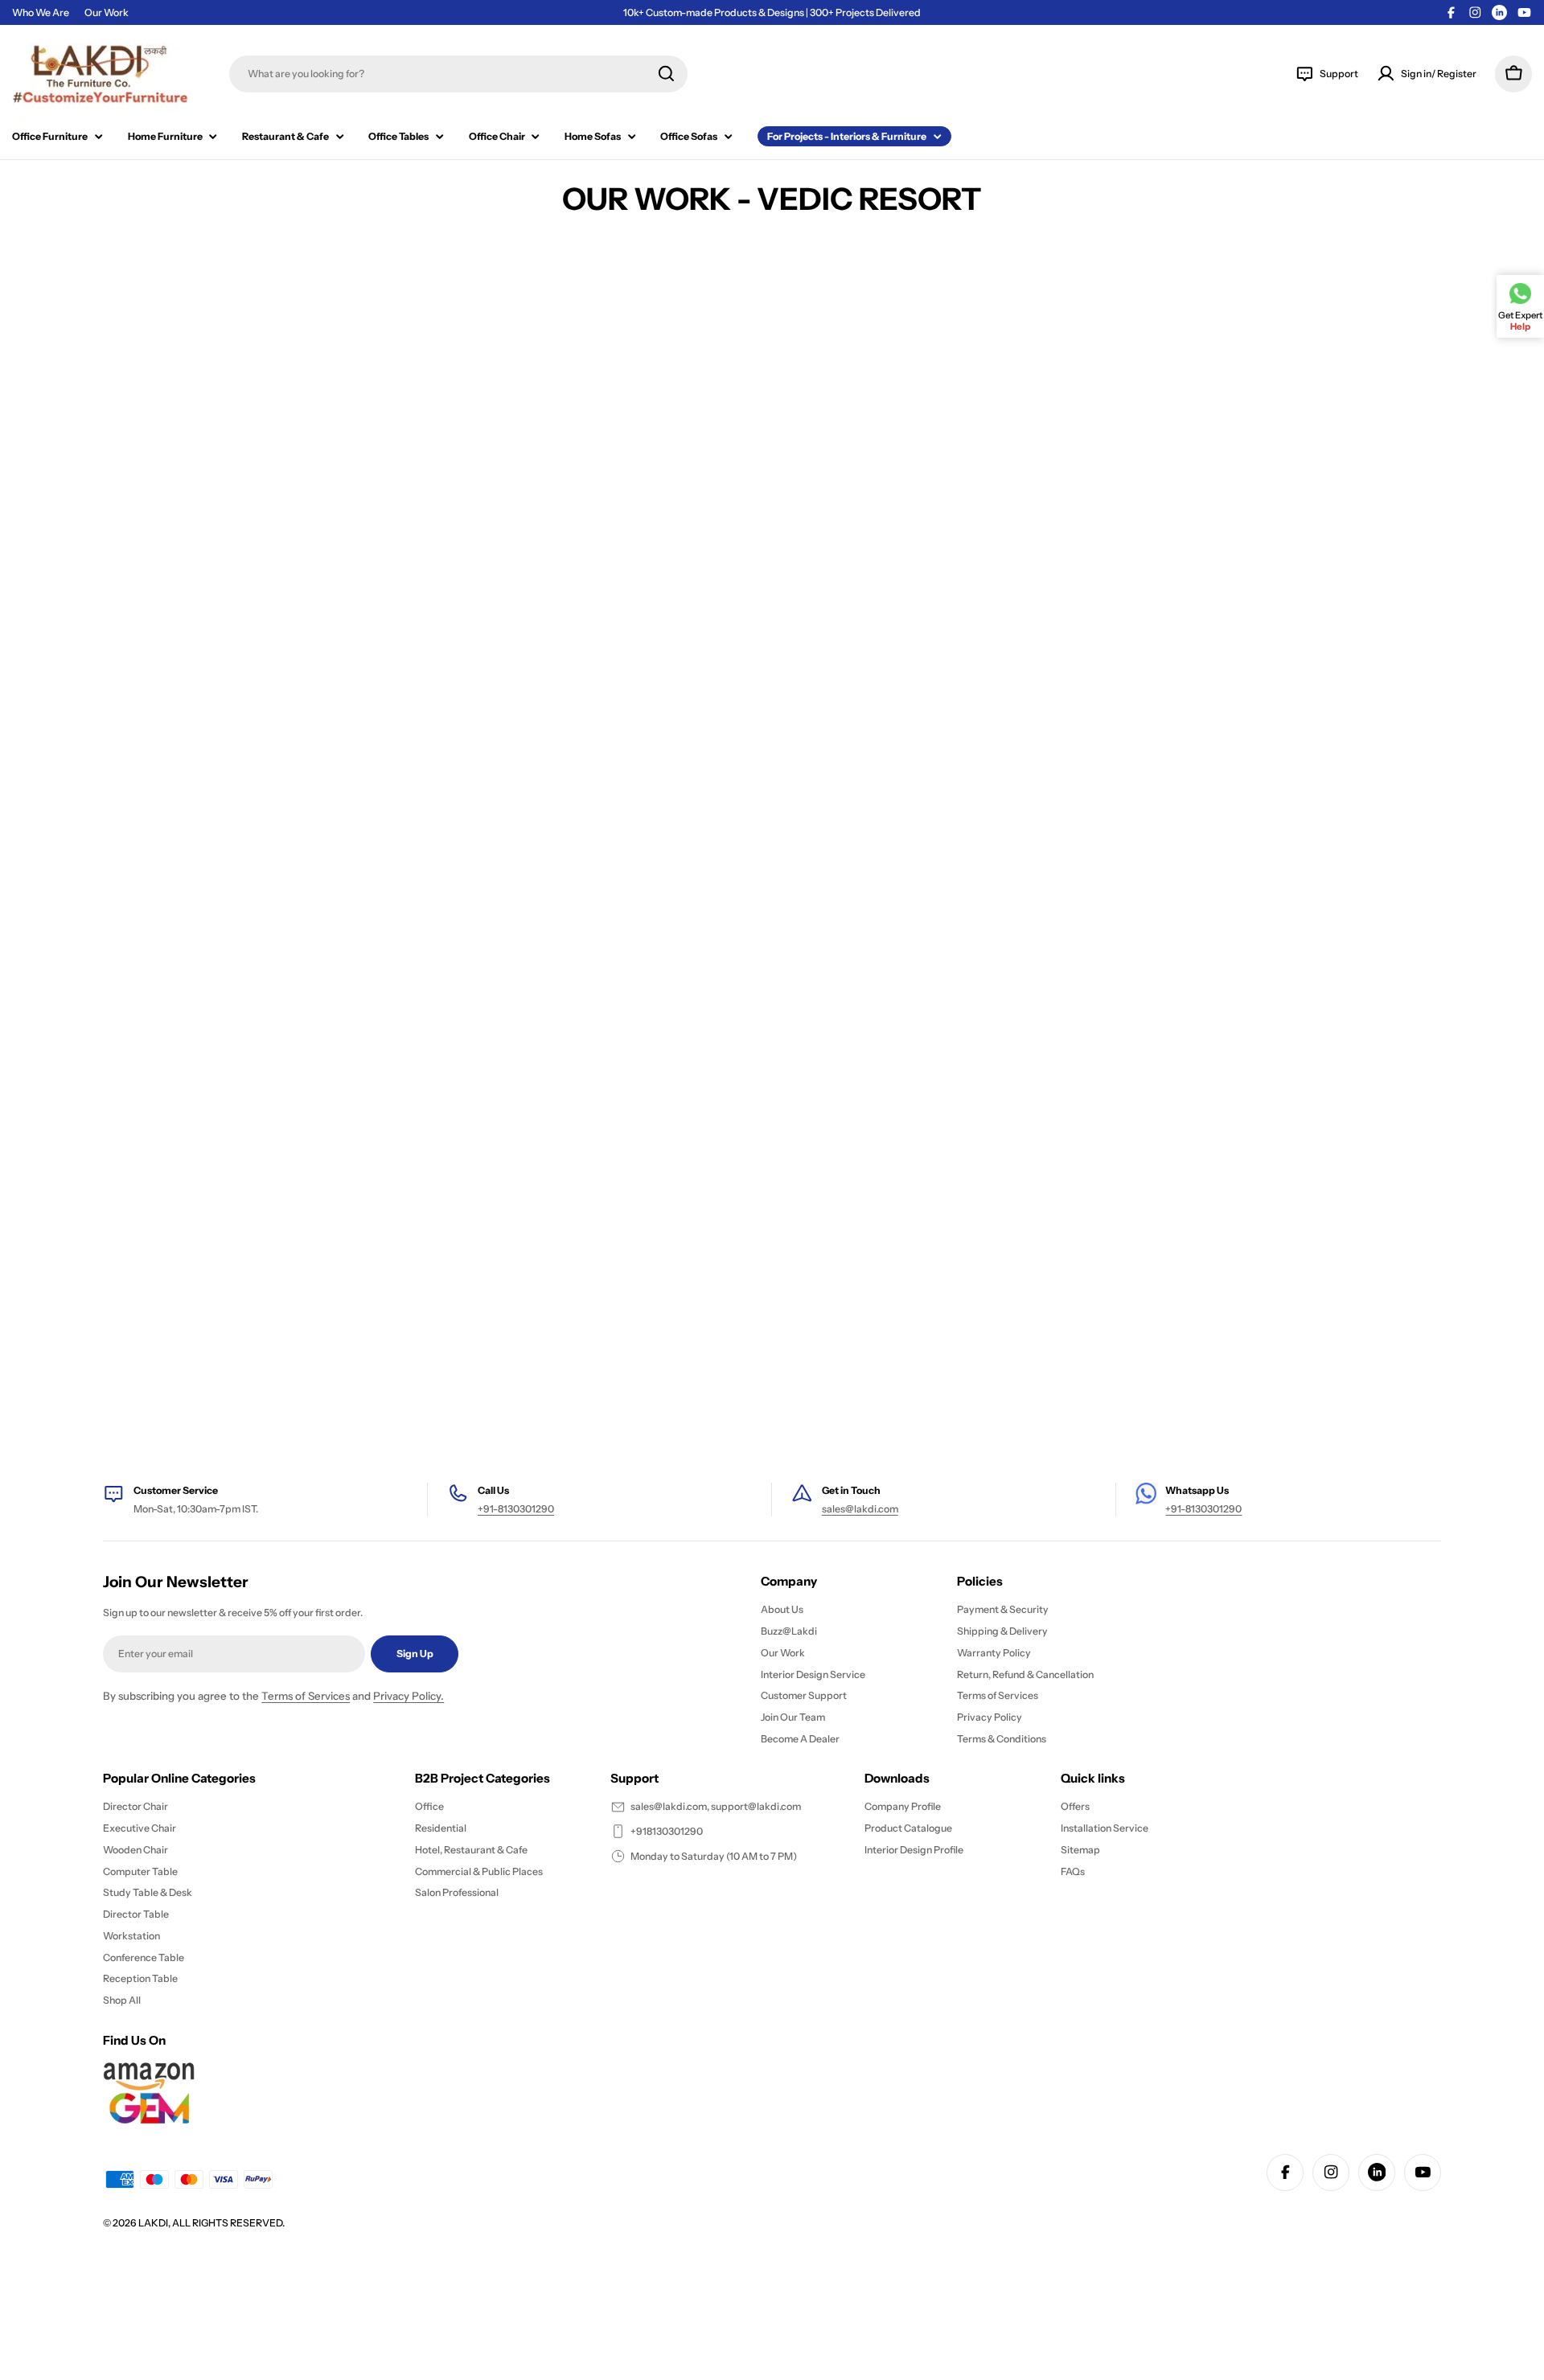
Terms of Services (306, 1696)
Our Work (107, 12)
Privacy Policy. (409, 1696)
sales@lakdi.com (860, 1509)
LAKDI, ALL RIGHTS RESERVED (210, 2223)
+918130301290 (667, 1831)
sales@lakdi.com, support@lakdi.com (716, 1806)
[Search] (666, 74)
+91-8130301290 (516, 1509)
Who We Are (41, 12)
